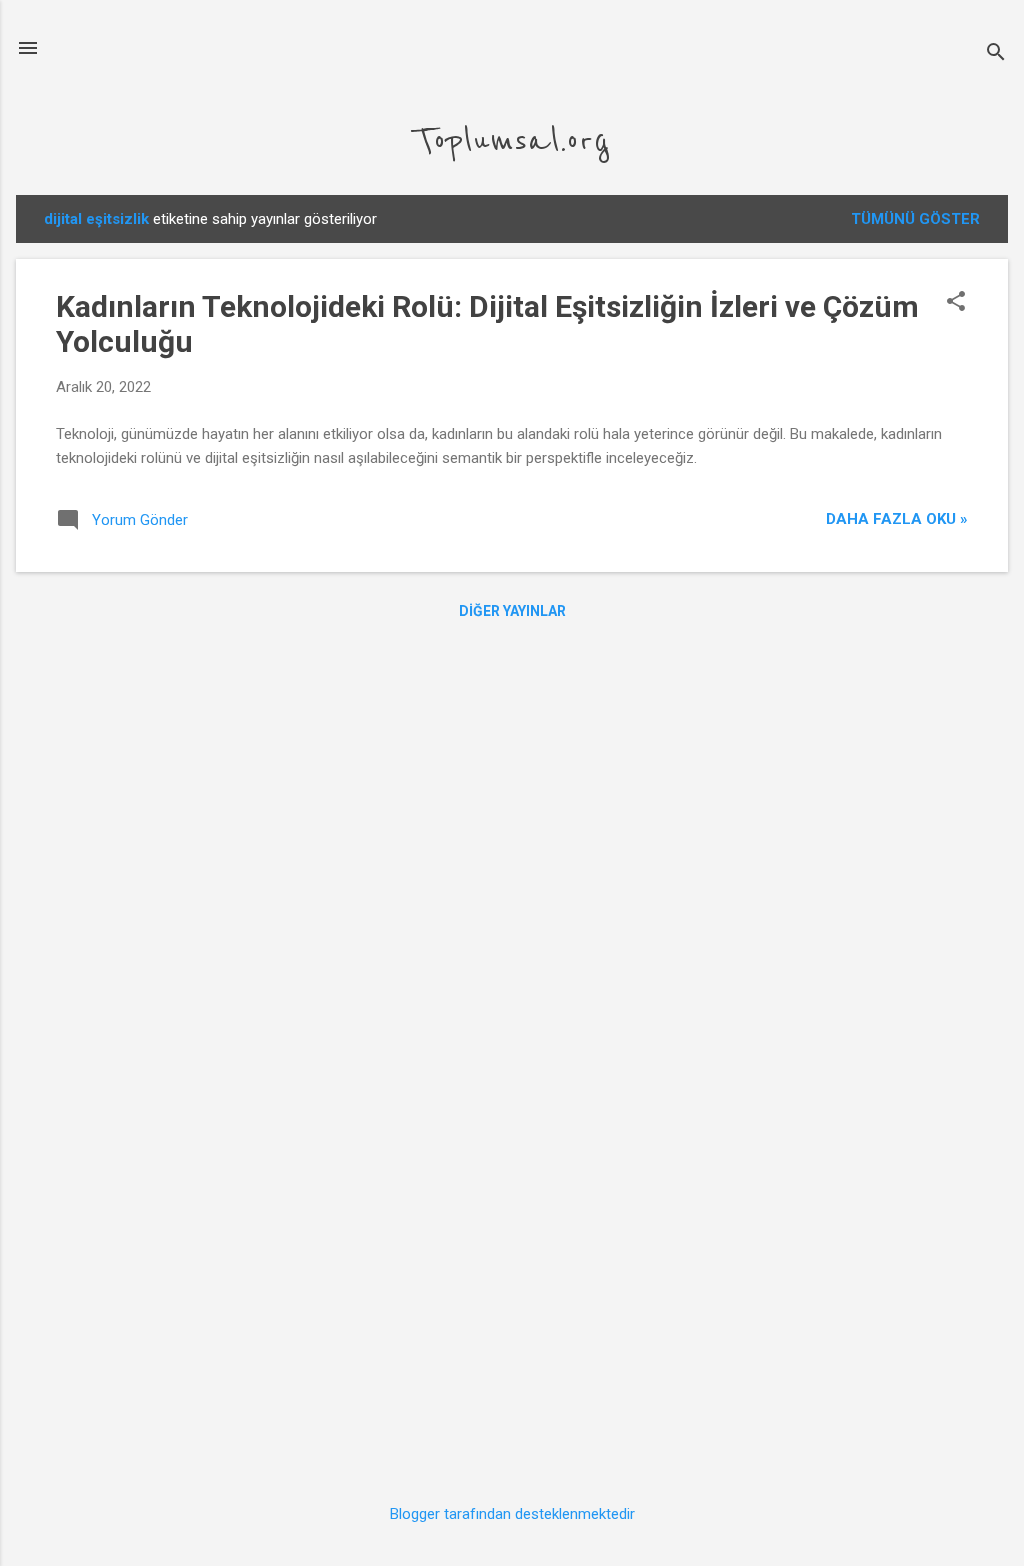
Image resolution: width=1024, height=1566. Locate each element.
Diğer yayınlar (512, 611)
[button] (956, 303)
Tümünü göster (915, 219)
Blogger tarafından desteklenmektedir (512, 1514)
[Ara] (996, 54)
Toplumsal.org (512, 140)
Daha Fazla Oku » (897, 519)
